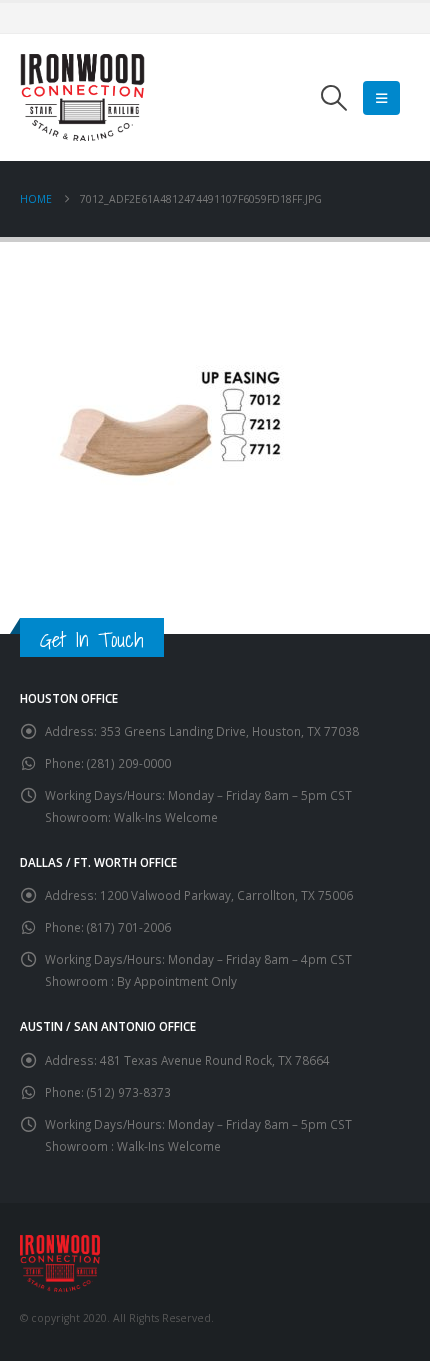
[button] (334, 98)
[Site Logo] (82, 97)
